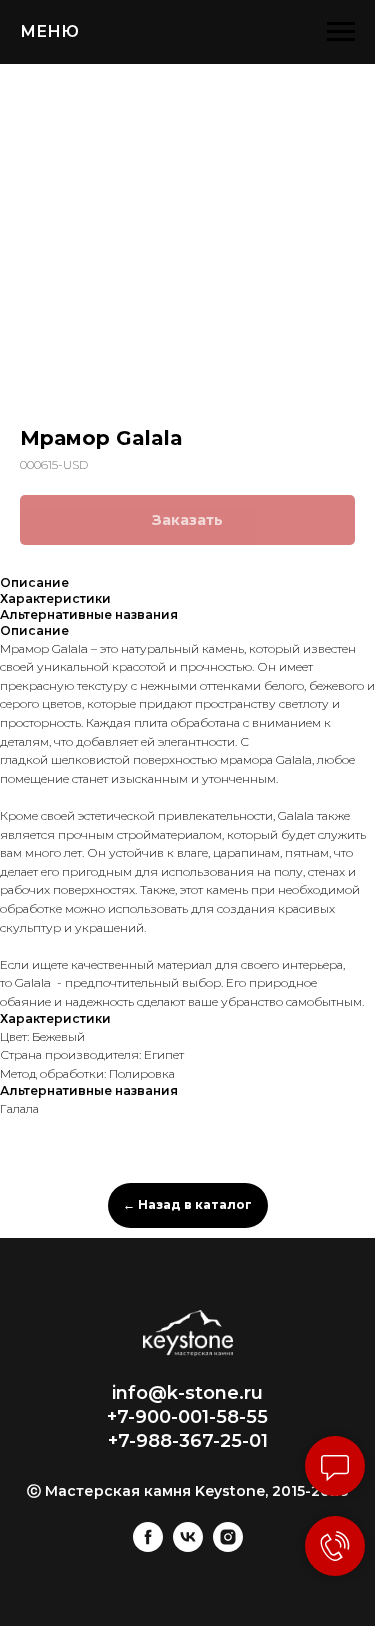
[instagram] (228, 1546)
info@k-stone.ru (187, 1393)
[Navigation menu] (341, 32)
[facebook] (148, 1546)
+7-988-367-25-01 (188, 1441)
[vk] (188, 1546)
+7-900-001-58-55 (187, 1417)
